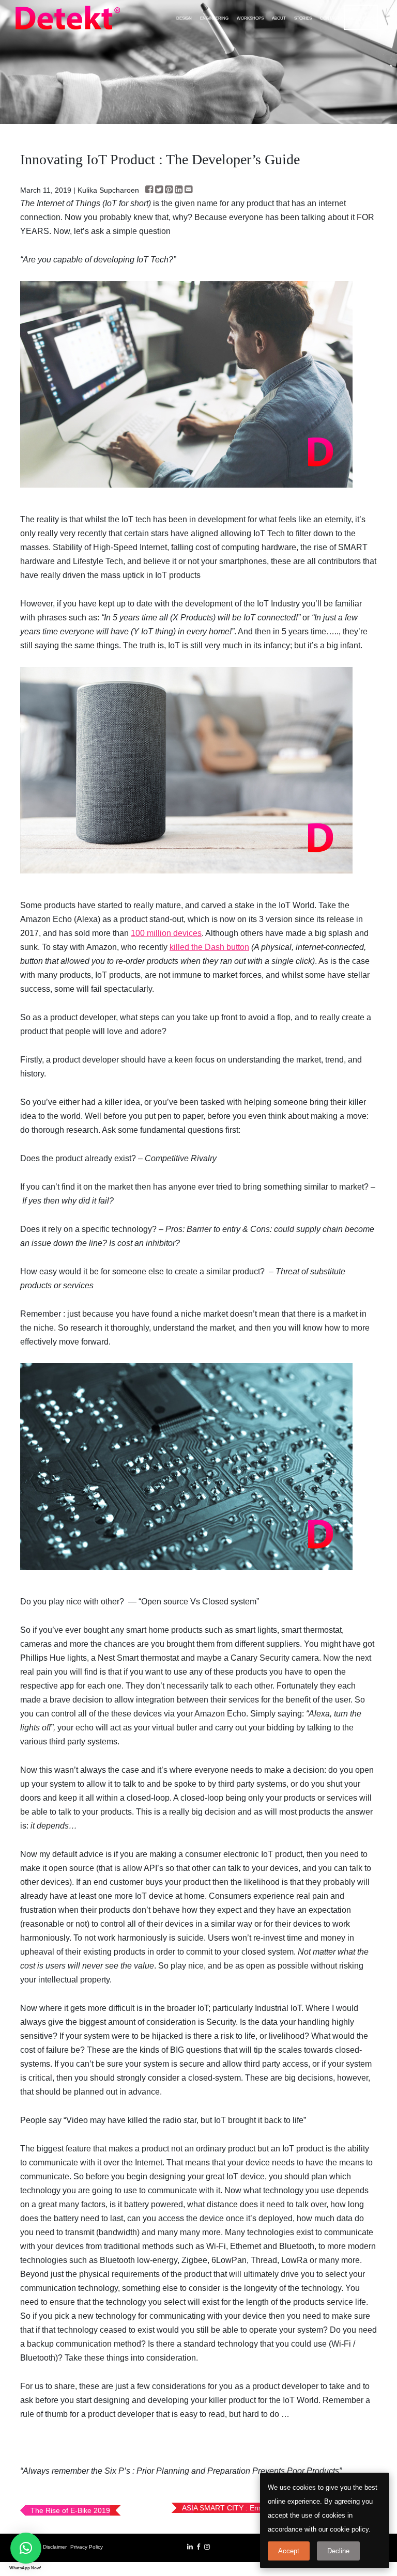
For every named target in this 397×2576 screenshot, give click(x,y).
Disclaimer (55, 2547)
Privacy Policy (87, 2547)
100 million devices (166, 933)
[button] (26, 2548)
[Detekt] (68, 18)
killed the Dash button (209, 947)
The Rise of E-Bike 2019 (70, 2510)
